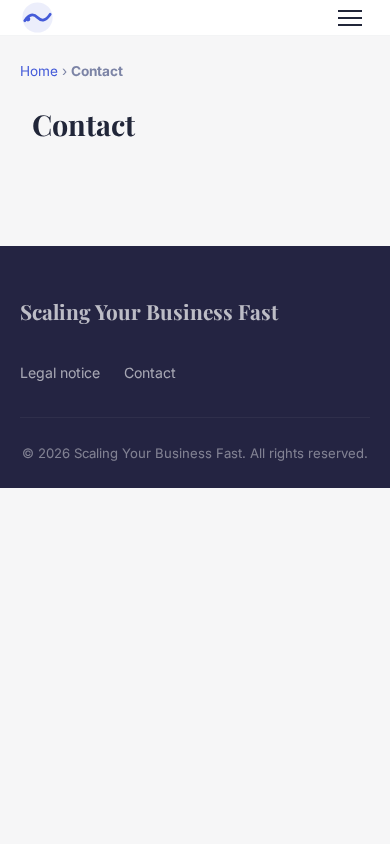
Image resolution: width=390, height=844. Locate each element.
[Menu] (350, 18)
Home (39, 71)
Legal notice (60, 372)
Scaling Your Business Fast (149, 311)
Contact (150, 372)
